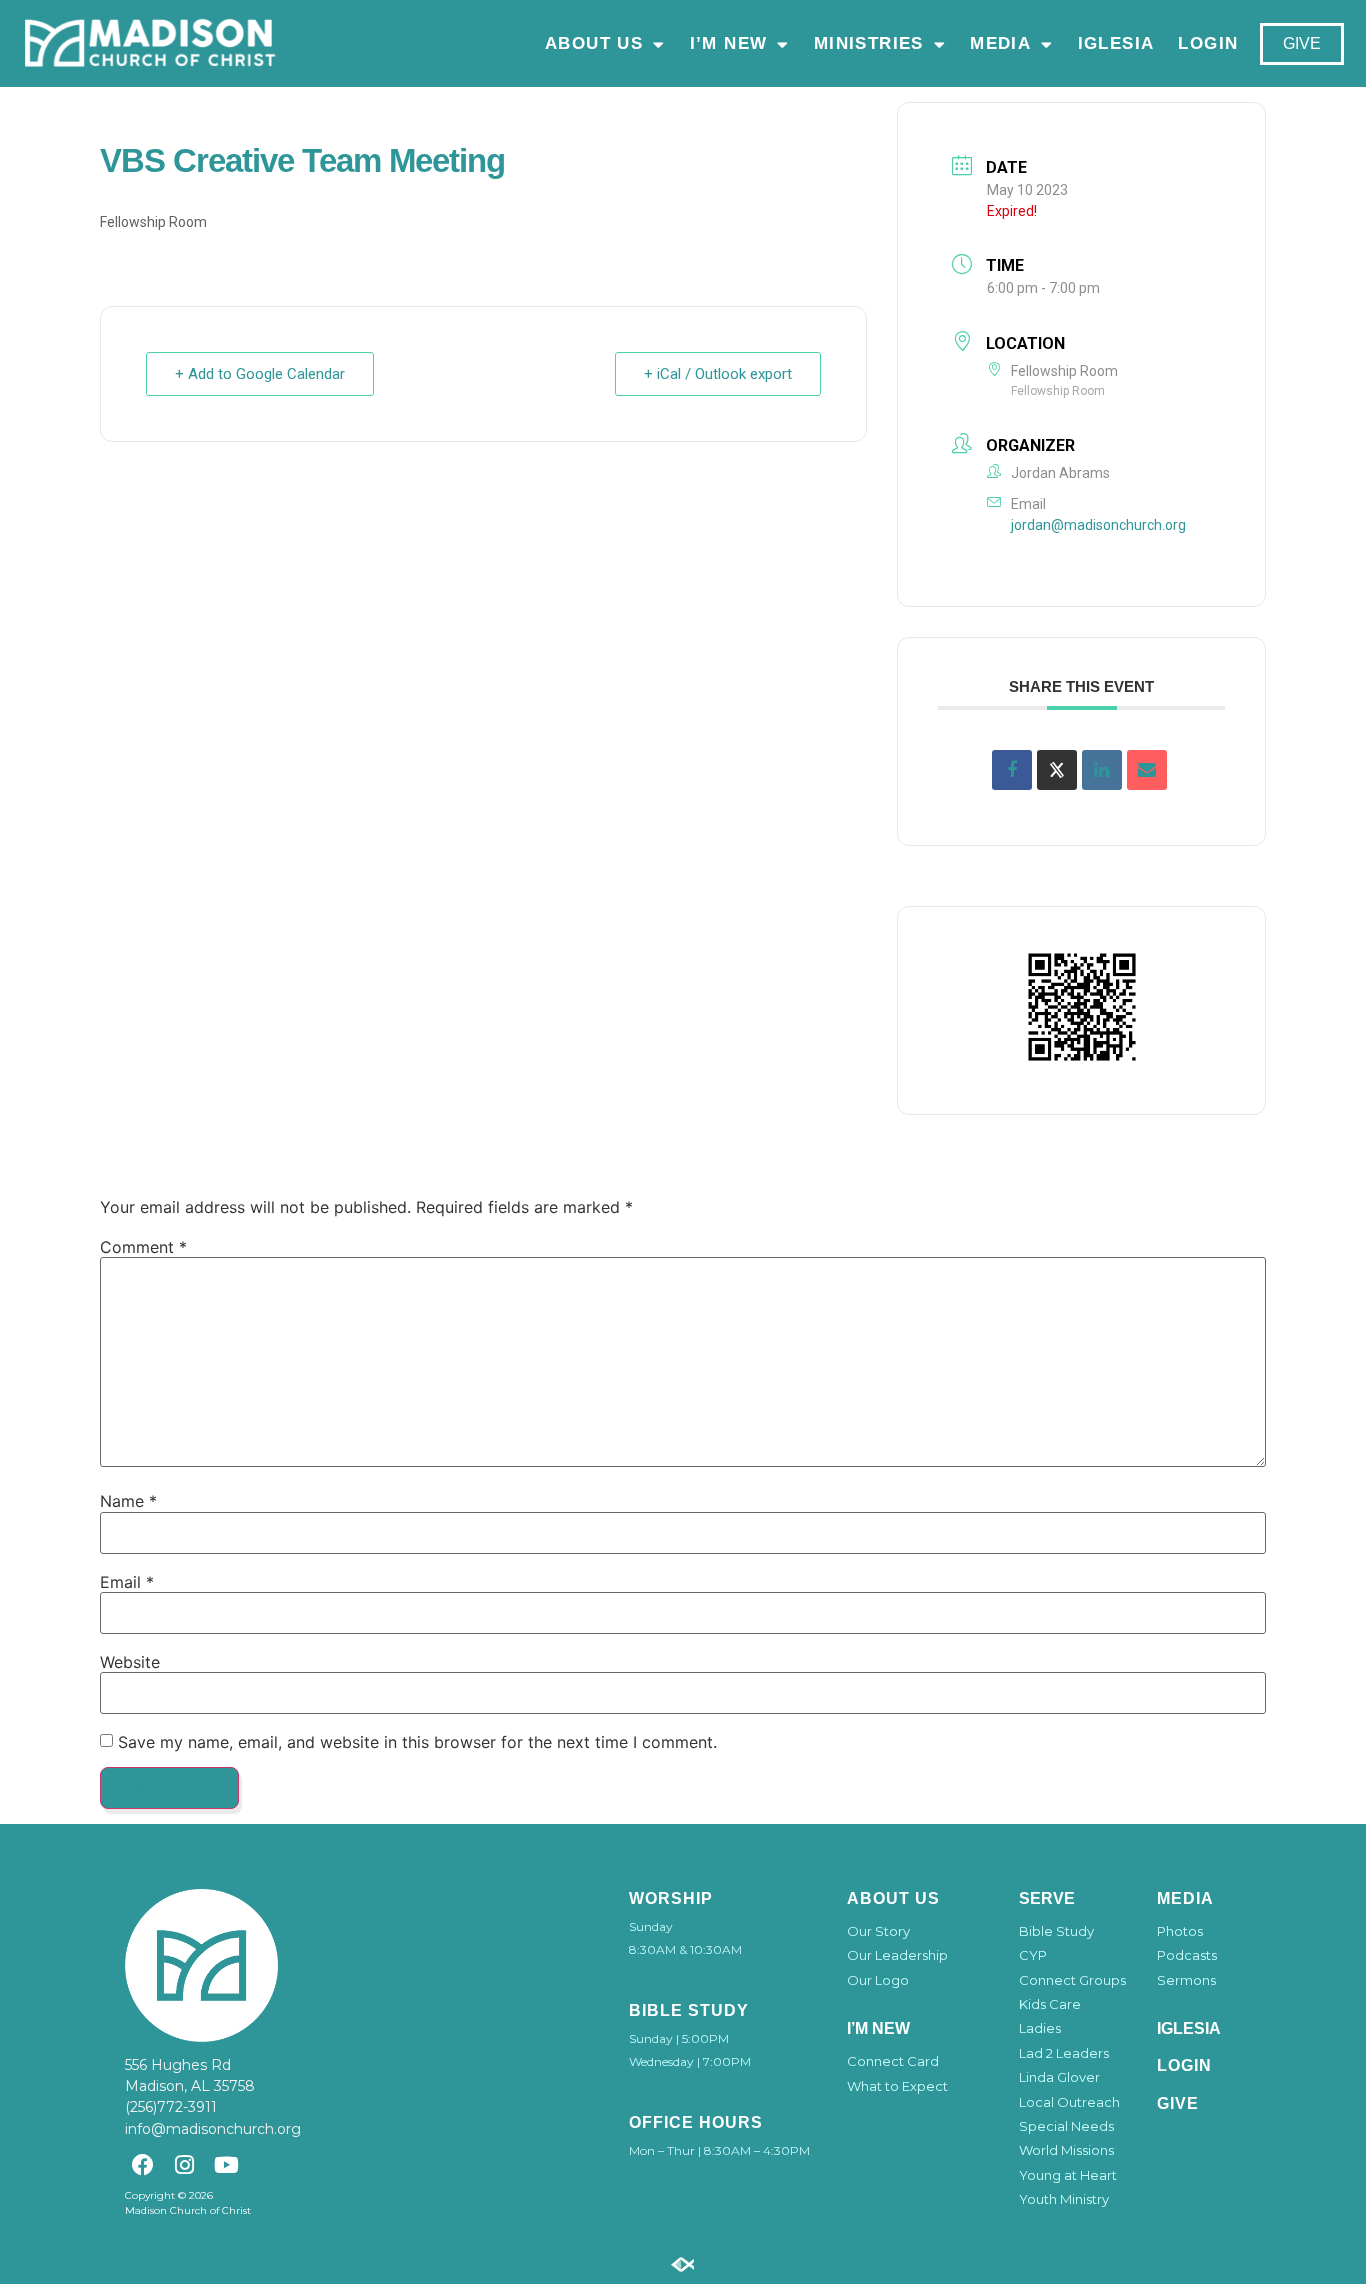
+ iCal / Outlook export (718, 374)
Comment (143, 1247)
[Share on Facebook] (1012, 770)
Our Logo (878, 1980)
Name (128, 1501)
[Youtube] (226, 2164)
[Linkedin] (1102, 770)
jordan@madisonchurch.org (1098, 525)
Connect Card (893, 2061)
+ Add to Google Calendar (260, 374)
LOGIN (1208, 43)
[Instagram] (184, 2164)
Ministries (869, 43)
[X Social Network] (1057, 770)
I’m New (728, 43)
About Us (594, 43)
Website (130, 1662)
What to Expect (897, 2086)
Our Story (878, 1931)
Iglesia (1115, 43)
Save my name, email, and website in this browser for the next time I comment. (417, 1742)
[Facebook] (142, 2164)
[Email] (1147, 770)
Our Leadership (897, 1955)
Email (127, 1582)
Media (1000, 43)
